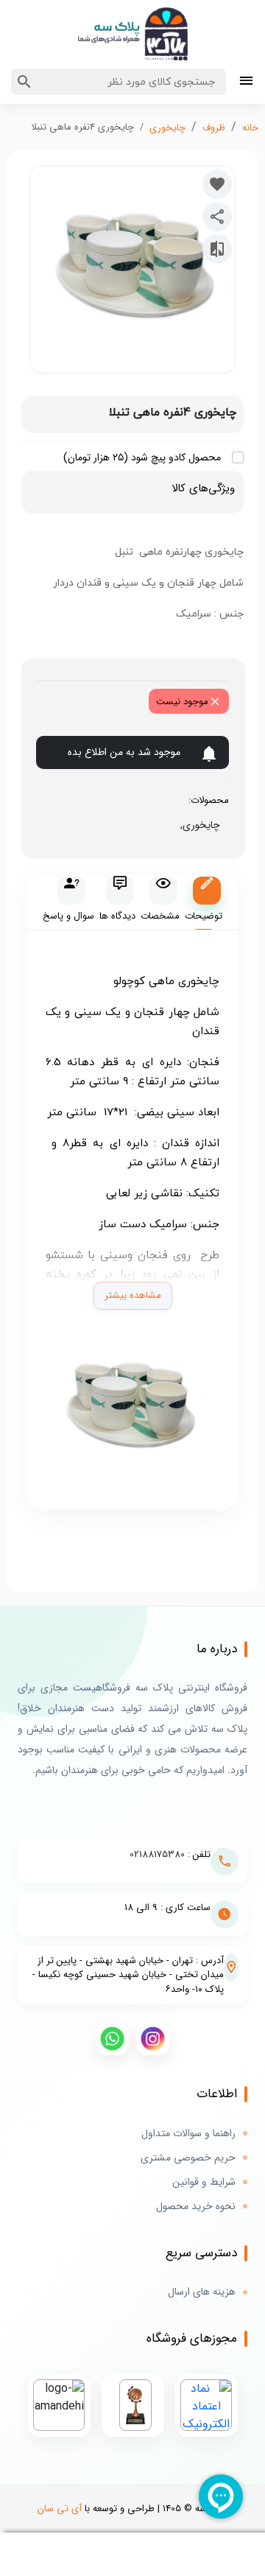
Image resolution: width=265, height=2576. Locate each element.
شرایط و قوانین (204, 2182)
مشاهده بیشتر (133, 1295)
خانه (250, 128)
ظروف (214, 128)
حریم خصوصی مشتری (188, 2158)
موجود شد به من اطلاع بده (124, 752)
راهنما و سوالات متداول (188, 2134)
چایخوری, (197, 825)
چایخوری (167, 128)
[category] (246, 82)
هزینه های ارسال (202, 2292)
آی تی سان (60, 2509)
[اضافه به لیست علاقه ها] (217, 184)
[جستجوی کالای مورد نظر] (24, 82)
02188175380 (157, 1854)
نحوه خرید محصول (196, 2207)
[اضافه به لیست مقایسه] (217, 249)
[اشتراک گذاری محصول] (217, 217)
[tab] (204, 903)
